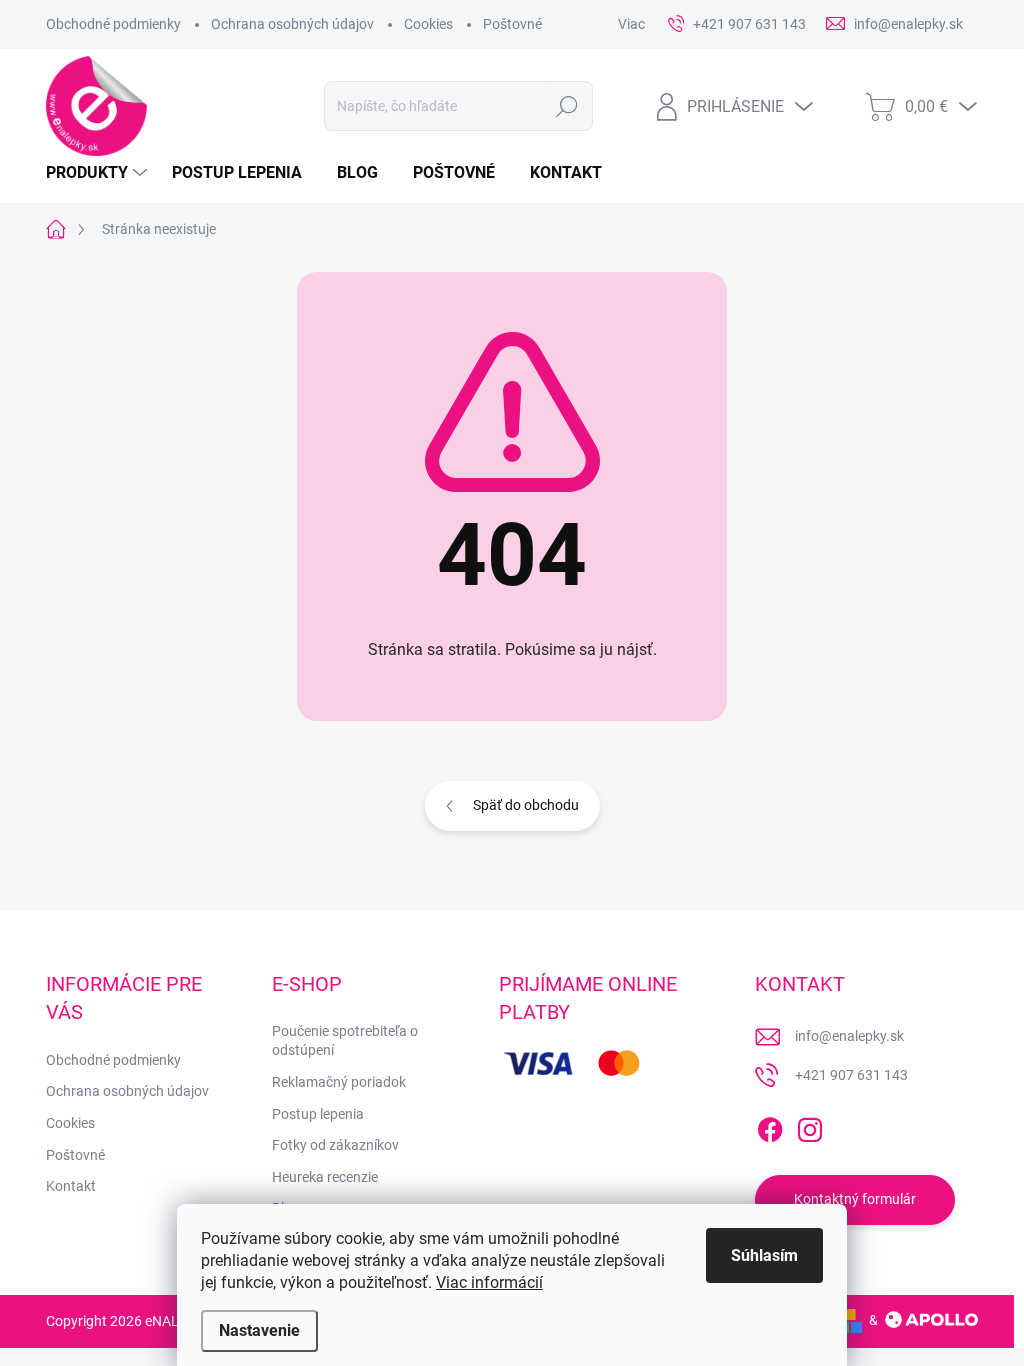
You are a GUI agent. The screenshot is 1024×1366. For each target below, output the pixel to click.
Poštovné (512, 24)
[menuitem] (99, 173)
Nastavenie (259, 1330)
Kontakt (71, 1186)
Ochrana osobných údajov (292, 24)
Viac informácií (489, 1282)
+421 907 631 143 (851, 1075)
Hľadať (566, 106)
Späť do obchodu (526, 805)
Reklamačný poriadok (339, 1082)
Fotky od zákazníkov (335, 1145)
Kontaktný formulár (855, 1199)
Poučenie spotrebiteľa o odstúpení (345, 1041)
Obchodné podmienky (113, 24)
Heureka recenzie (325, 1177)
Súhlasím (764, 1255)
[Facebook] (770, 1126)
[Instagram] (810, 1126)
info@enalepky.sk (849, 1036)
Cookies (428, 24)
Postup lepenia (318, 1114)
